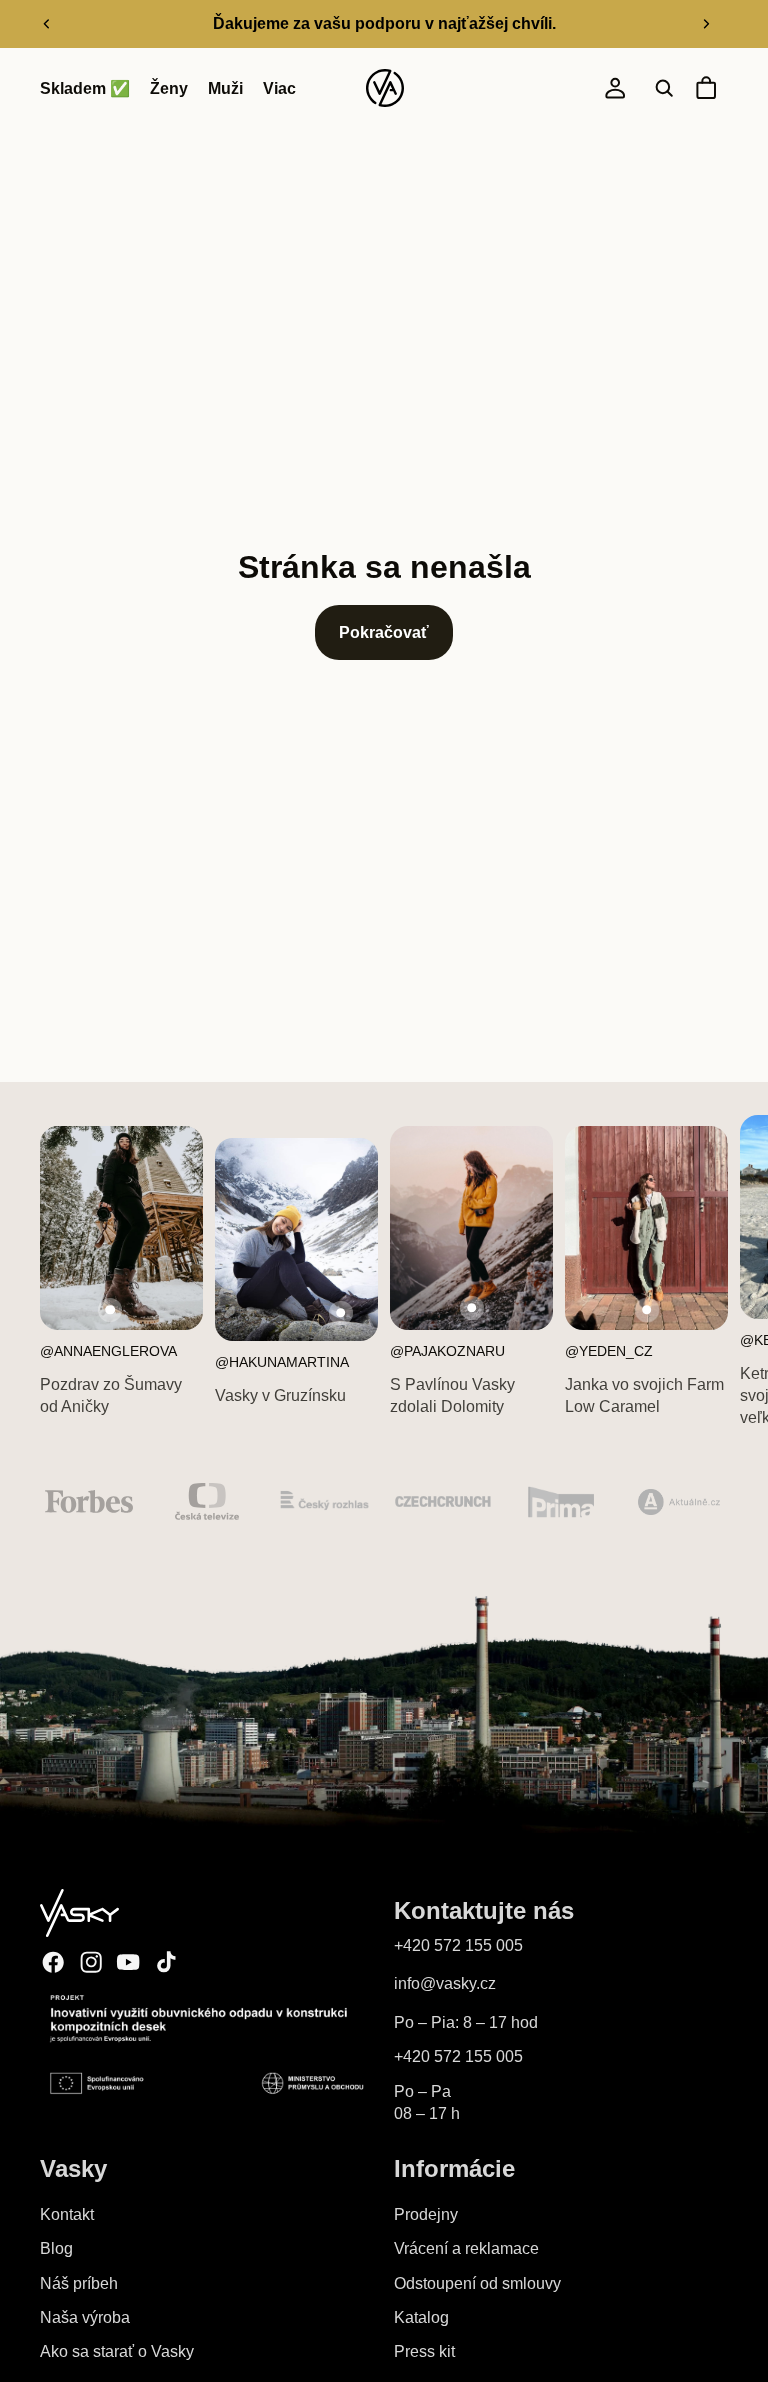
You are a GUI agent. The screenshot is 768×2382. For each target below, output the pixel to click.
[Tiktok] (166, 1962)
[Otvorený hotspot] (110, 1310)
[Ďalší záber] (706, 24)
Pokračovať (384, 632)
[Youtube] (128, 1962)
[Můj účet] (615, 89)
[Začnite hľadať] (664, 89)
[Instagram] (91, 1962)
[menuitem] (279, 89)
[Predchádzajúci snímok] (47, 24)
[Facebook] (53, 1962)
